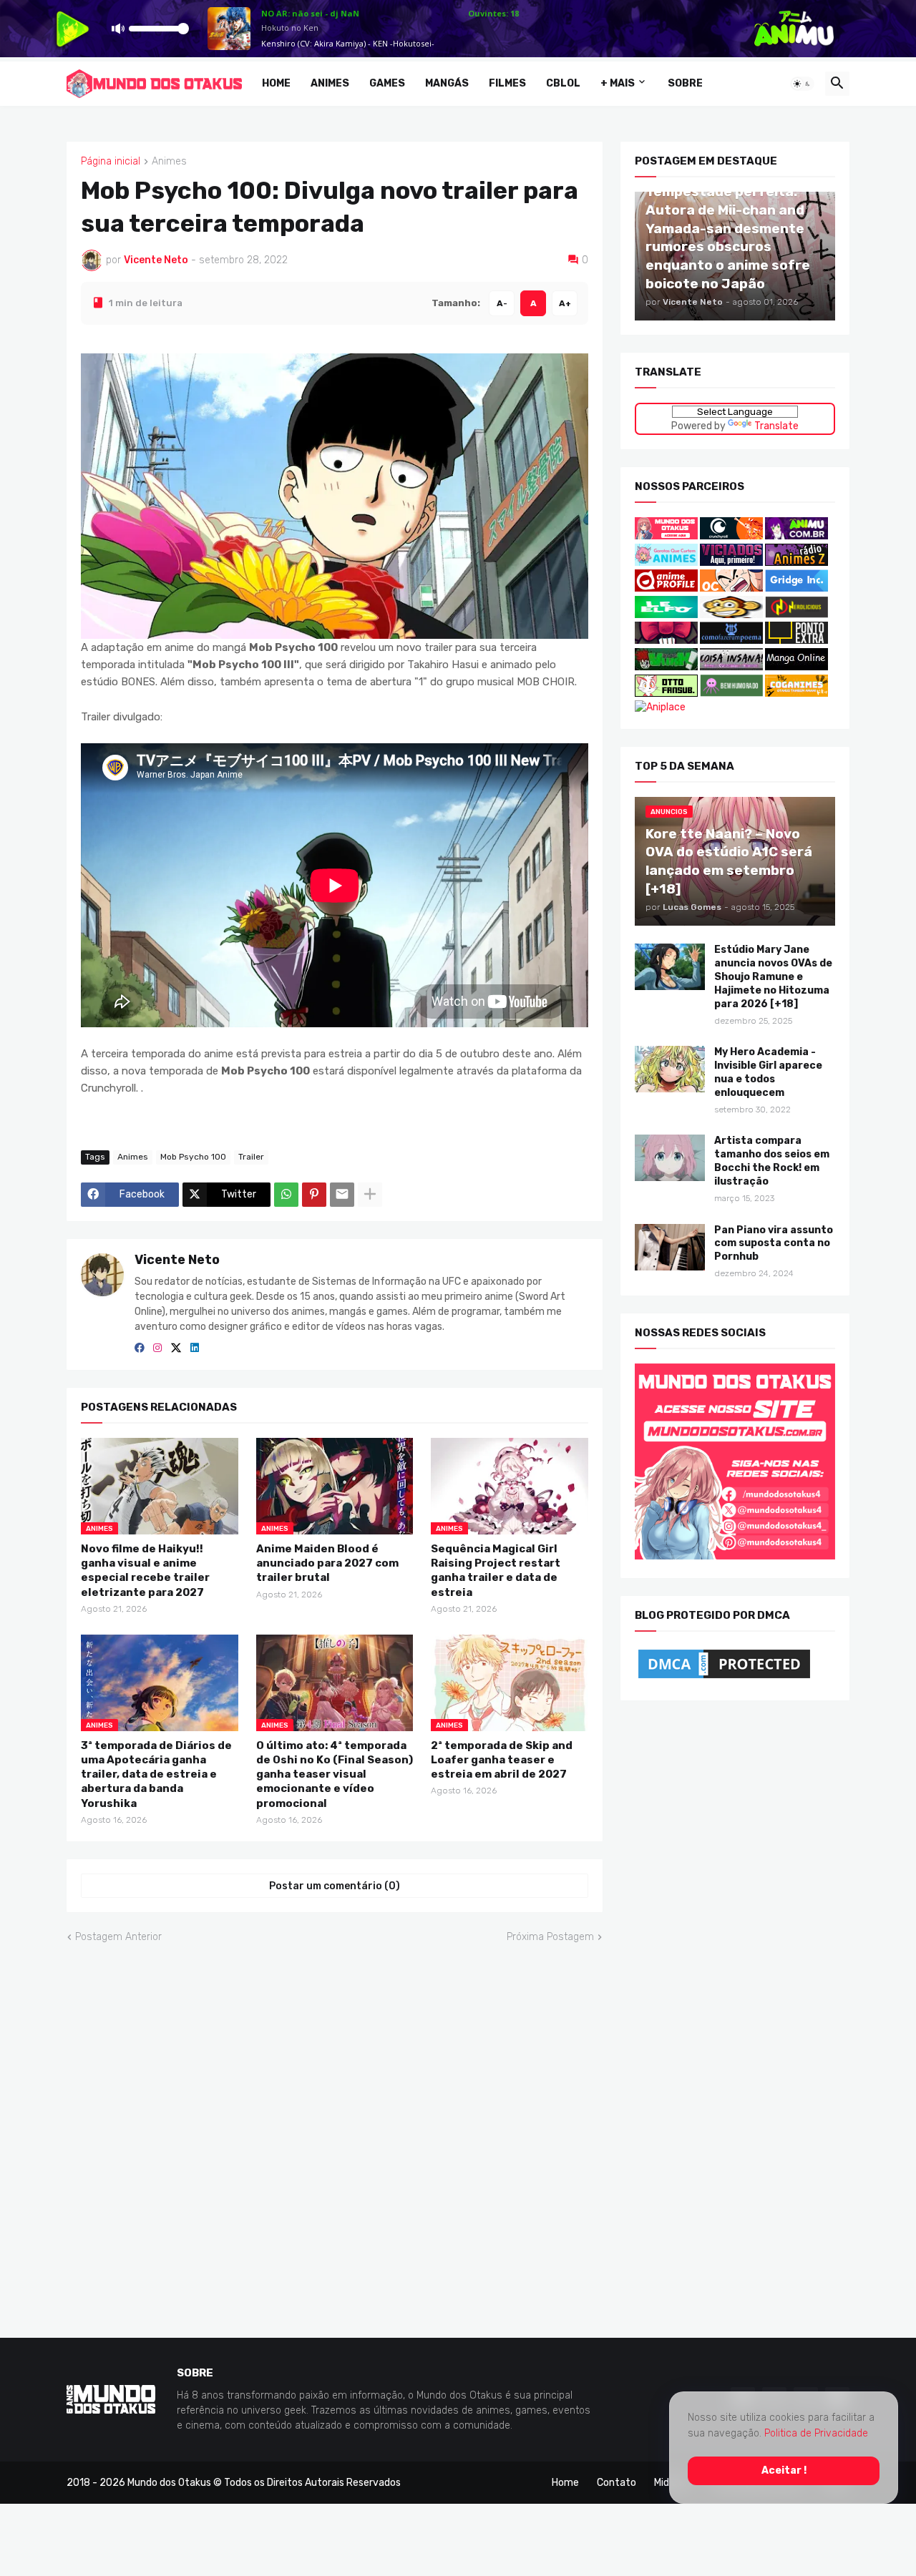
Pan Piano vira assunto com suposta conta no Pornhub (774, 1243)
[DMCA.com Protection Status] (724, 1678)
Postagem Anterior (118, 1937)
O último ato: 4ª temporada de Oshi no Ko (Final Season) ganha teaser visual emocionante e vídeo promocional (335, 1774)
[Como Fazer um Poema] (731, 641)
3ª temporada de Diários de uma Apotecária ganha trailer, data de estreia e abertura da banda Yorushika (156, 1774)
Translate (776, 425)
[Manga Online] (796, 667)
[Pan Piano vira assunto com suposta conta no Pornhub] (670, 1247)
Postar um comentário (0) (335, 1885)
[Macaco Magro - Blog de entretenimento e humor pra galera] (731, 615)
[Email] (342, 1194)
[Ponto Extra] (796, 641)
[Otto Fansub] (666, 693)
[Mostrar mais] (370, 1194)
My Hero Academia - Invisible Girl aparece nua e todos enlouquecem (768, 1072)
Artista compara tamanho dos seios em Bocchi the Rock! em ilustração (772, 1161)
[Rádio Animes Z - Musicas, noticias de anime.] (796, 562)
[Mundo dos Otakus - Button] (667, 536)
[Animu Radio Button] (796, 536)
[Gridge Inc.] (796, 588)
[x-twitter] (176, 1348)
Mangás (447, 83)
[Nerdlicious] (796, 615)
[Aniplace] (660, 707)
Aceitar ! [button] (784, 2470)
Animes (330, 83)
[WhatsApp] (286, 1194)
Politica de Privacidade (816, 2433)
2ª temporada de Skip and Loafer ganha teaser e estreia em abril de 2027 (502, 1759)
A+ (565, 303)
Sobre (685, 83)
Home (276, 83)
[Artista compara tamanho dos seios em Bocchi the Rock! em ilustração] (670, 1158)
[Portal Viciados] (731, 562)
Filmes (507, 83)
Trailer (251, 1157)
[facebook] (140, 1348)
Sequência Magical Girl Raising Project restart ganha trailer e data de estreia (496, 1571)
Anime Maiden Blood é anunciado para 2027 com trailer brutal (327, 1563)
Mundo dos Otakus (169, 2482)
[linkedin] (195, 1348)
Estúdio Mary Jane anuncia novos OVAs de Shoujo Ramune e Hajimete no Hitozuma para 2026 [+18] (773, 977)
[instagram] (157, 1348)
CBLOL (563, 83)
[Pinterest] (314, 1194)
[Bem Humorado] (731, 693)
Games (387, 83)
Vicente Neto (177, 1259)
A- (502, 303)
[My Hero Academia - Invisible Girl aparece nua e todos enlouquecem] (670, 1069)
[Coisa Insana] (731, 667)
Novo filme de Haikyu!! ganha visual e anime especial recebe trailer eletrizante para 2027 (145, 1571)
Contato (617, 2482)
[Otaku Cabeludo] (732, 588)
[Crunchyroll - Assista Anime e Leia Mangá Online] (731, 536)
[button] (802, 84)
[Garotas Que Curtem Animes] (667, 562)
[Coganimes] (796, 693)
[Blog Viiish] (666, 667)
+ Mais (618, 83)
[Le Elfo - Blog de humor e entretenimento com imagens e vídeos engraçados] (666, 615)
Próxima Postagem (550, 1937)
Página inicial (111, 162)
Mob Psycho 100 (193, 1157)
